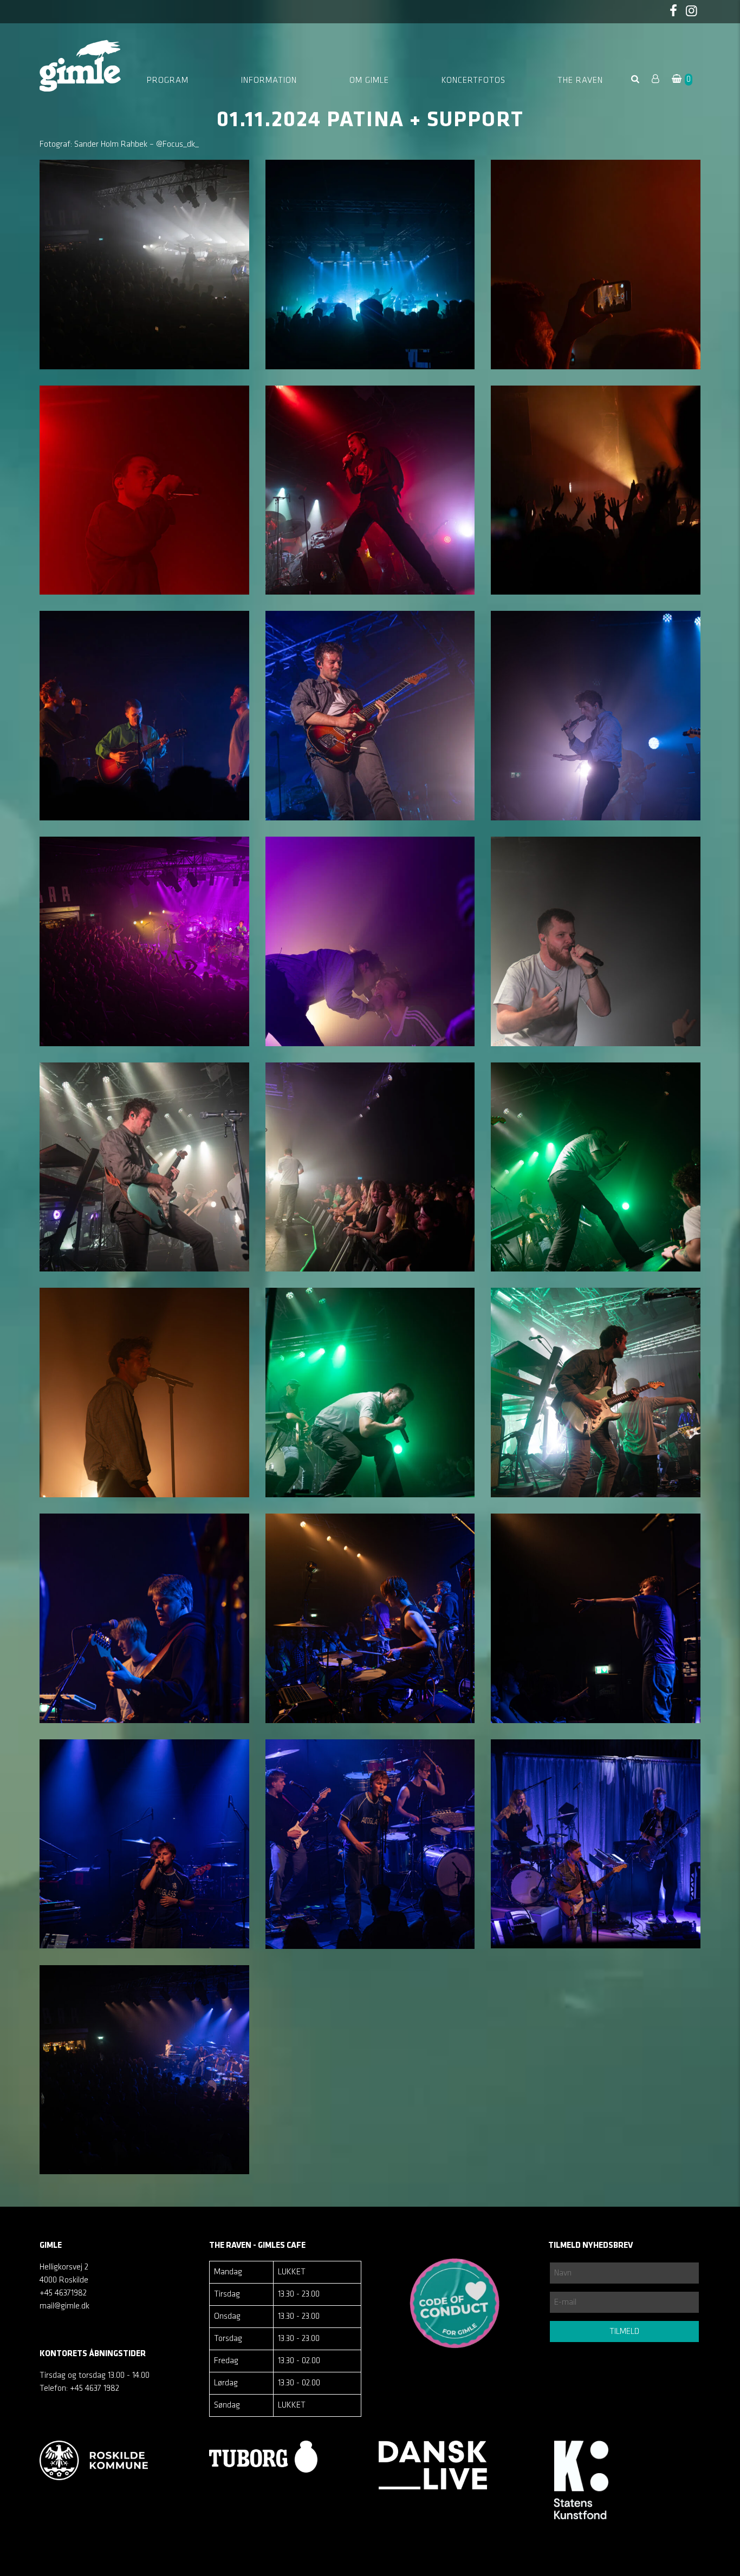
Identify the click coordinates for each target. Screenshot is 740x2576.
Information (269, 81)
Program (168, 81)
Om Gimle (369, 81)
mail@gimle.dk (64, 2306)
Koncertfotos (473, 81)
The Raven (580, 81)
